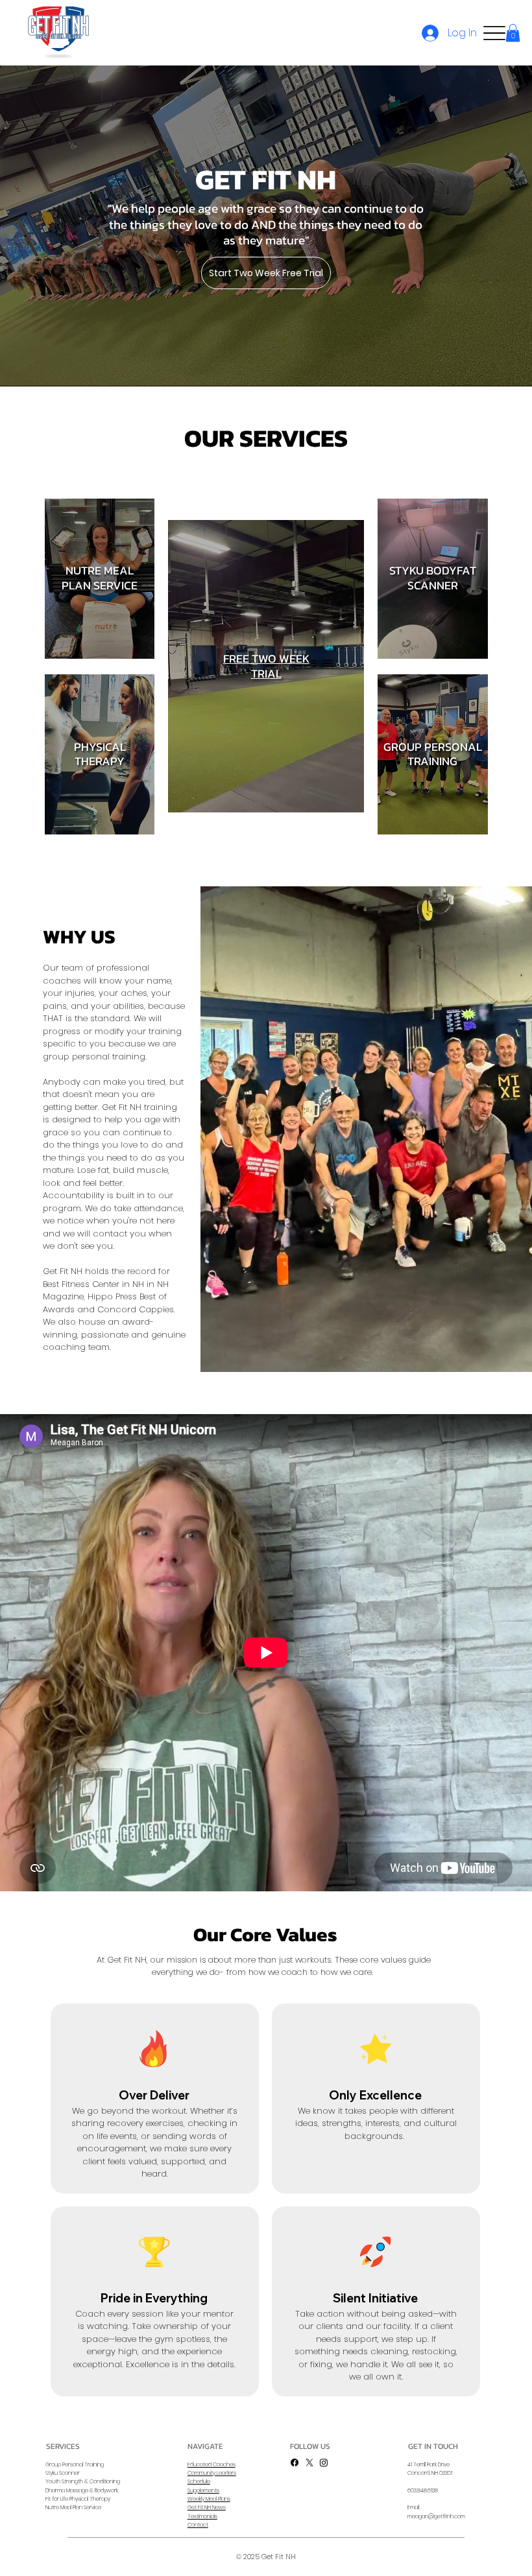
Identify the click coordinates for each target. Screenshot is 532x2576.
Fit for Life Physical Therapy (78, 2499)
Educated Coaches (212, 2464)
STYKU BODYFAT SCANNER (433, 578)
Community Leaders (212, 2473)
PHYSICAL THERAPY (100, 754)
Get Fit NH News (207, 2507)
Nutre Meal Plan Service (73, 2507)
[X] (309, 2463)
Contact (198, 2525)
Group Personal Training (75, 2464)
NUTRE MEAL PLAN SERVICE (100, 578)
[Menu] (494, 33)
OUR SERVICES (266, 438)
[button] (513, 33)
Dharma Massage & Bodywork (82, 2490)
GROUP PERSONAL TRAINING (433, 754)
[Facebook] (295, 2463)
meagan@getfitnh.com (436, 2516)
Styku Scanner (63, 2473)
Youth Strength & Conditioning (83, 2481)
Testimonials (202, 2516)
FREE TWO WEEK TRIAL (266, 666)
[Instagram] (324, 2463)
